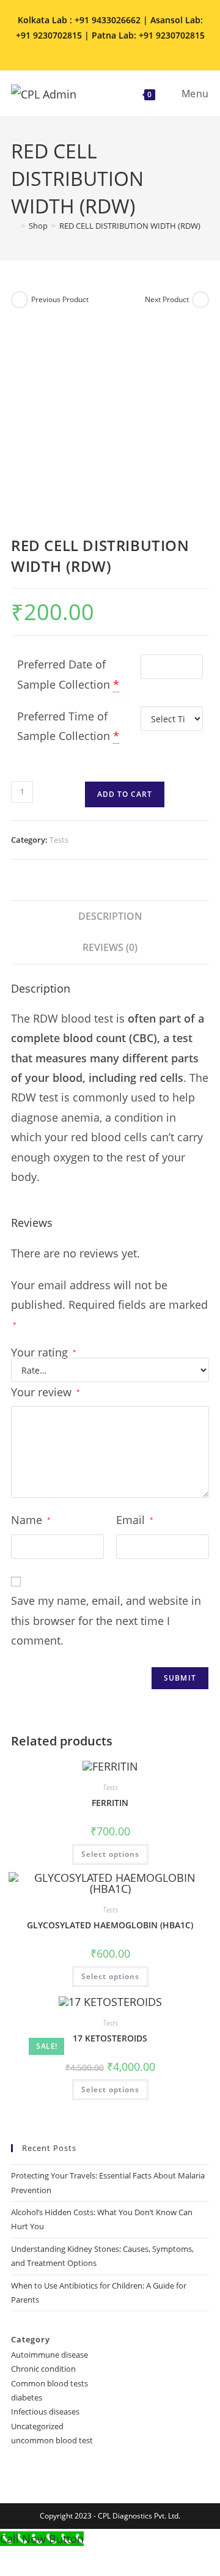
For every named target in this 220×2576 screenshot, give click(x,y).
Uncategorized (37, 2426)
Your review (46, 1392)
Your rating (44, 1352)
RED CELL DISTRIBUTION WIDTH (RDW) (130, 226)
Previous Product (60, 299)
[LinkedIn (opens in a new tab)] (120, 49)
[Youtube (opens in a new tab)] (136, 49)
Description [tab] (110, 916)
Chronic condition (43, 2369)
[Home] (14, 226)
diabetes (27, 2397)
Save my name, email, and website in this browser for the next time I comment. (106, 1620)
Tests (59, 840)
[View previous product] (20, 300)
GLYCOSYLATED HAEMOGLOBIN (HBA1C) (110, 1925)
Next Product (167, 299)
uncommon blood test (52, 2440)
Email (135, 1520)
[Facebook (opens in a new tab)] (86, 49)
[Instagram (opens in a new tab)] (103, 49)
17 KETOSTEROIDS (110, 2038)
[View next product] (200, 300)
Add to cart (125, 794)
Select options (110, 1854)
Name (31, 1520)
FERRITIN (110, 1803)
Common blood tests (50, 2383)
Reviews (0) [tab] (110, 947)
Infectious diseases (45, 2411)
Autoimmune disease (50, 2355)
